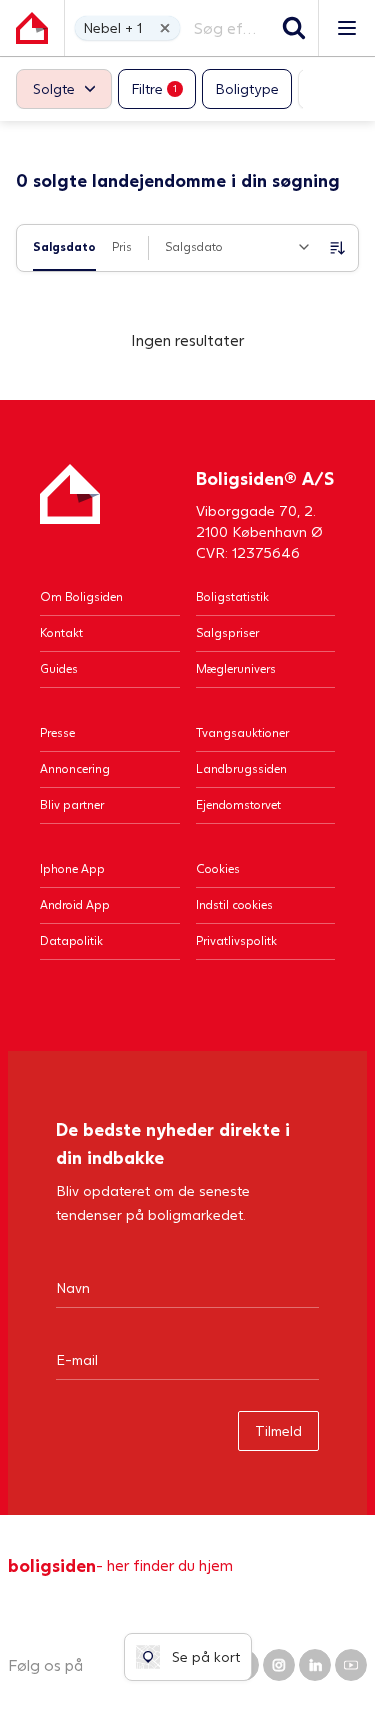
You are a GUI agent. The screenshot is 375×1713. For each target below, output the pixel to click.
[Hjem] (70, 513)
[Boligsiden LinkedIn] (315, 1665)
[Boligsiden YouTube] (351, 1665)
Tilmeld (278, 1430)
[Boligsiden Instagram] (279, 1665)
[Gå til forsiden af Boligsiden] (32, 28)
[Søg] (294, 28)
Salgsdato (64, 246)
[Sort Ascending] (338, 248)
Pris (122, 246)
